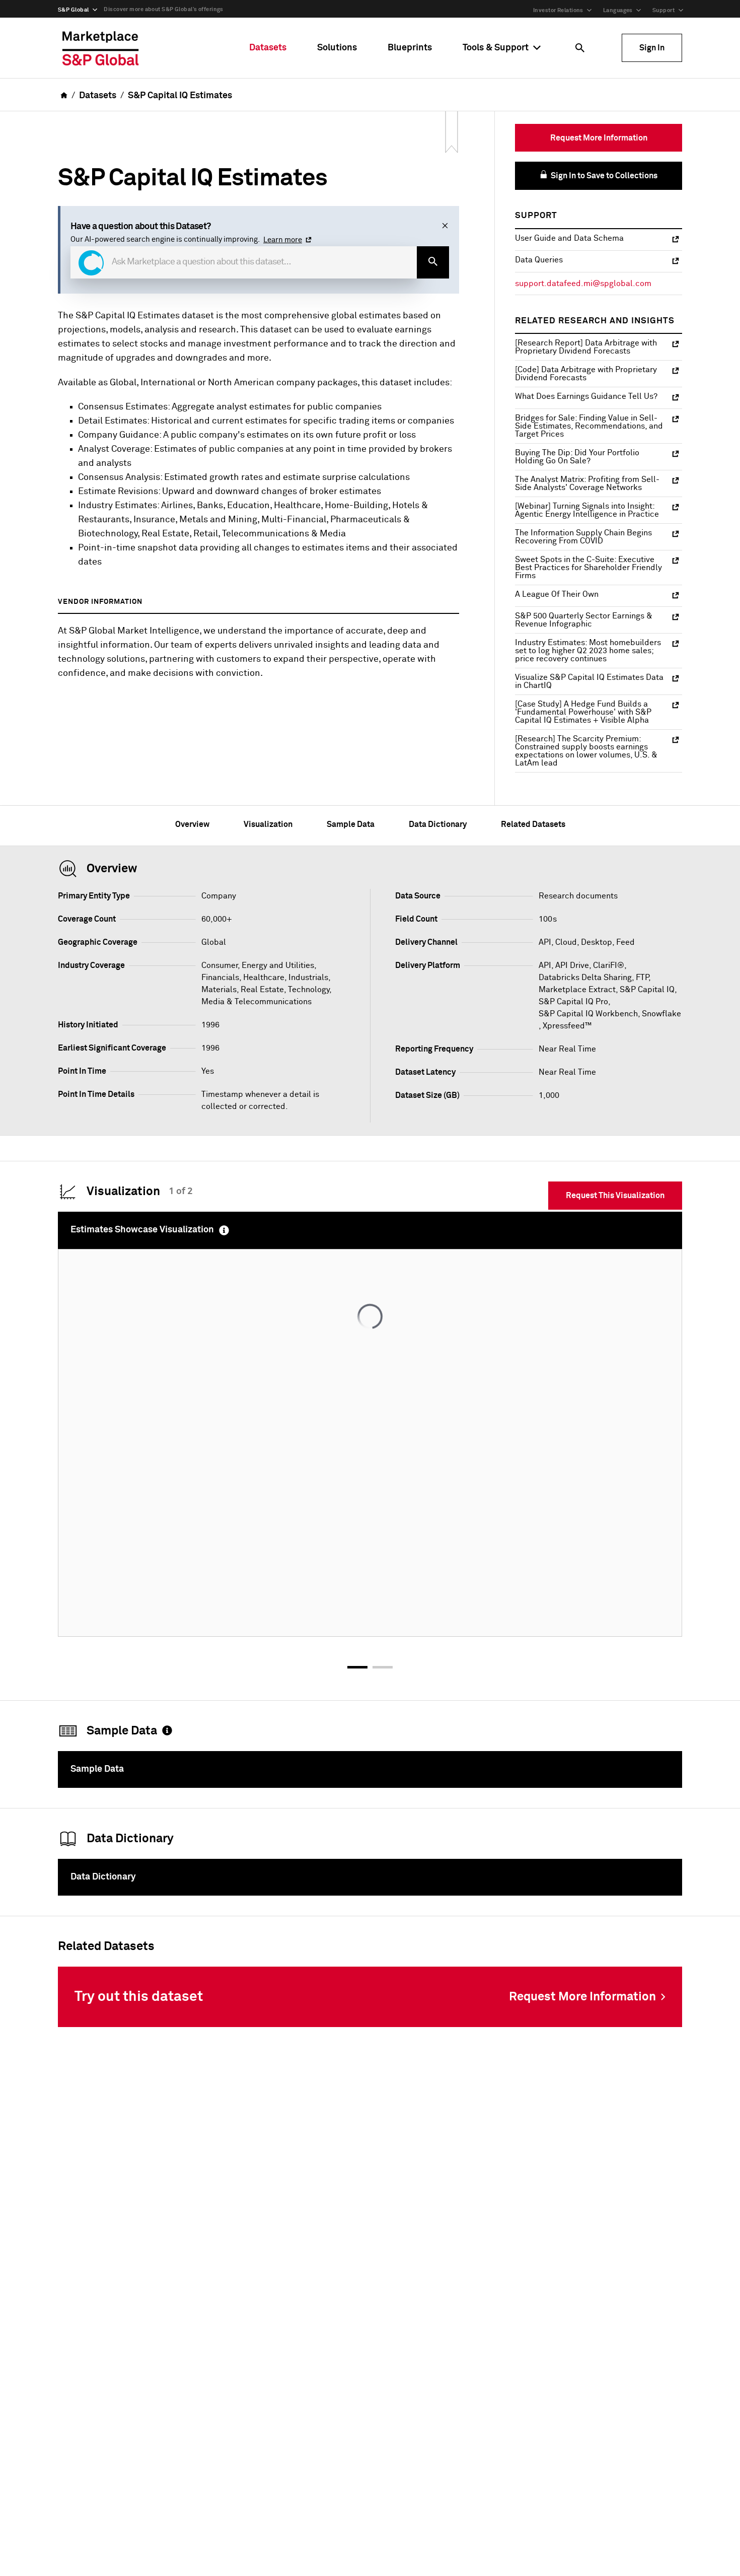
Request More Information (599, 138)
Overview (192, 824)
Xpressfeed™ (567, 1026)
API (545, 965)
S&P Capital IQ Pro (573, 1002)
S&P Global (73, 10)
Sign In (652, 48)
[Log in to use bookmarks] (452, 133)
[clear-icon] (445, 227)
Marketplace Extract (577, 990)
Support (663, 10)
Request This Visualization (615, 1196)
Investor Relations (558, 10)
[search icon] (580, 48)
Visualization (268, 824)
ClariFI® (609, 965)
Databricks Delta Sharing (585, 978)
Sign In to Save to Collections (603, 176)
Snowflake (661, 1014)
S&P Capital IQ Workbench (588, 1014)
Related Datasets (533, 824)
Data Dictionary (438, 824)
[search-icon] (433, 262)
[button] (91, 263)
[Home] (101, 48)
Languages (618, 10)
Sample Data (351, 824)
